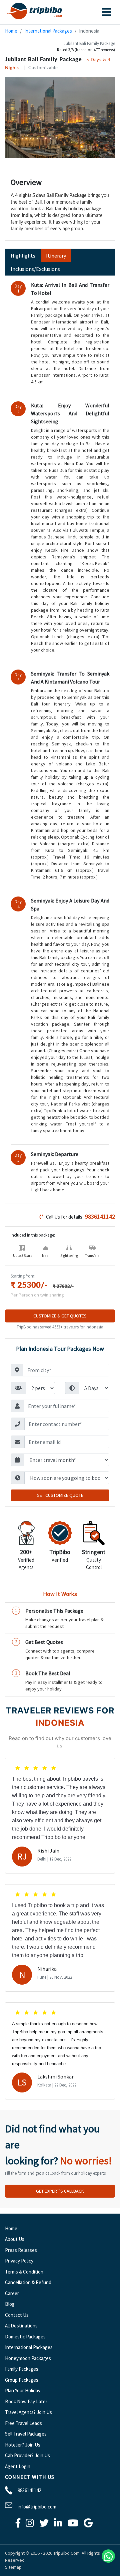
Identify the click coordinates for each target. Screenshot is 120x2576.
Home (11, 31)
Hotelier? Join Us (23, 2445)
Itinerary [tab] (56, 256)
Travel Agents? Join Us (28, 2412)
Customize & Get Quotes (60, 1316)
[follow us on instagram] (30, 2525)
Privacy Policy (19, 2261)
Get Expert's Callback (60, 2191)
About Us (15, 2239)
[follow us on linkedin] (58, 2525)
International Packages (48, 31)
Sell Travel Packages (26, 2434)
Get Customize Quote (60, 1495)
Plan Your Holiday (23, 2390)
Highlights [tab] (23, 256)
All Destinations (21, 2326)
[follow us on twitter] (44, 2525)
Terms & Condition (24, 2272)
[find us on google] (88, 2525)
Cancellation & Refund (28, 2282)
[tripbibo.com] (36, 12)
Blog (10, 2304)
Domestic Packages (25, 2337)
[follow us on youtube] (73, 2525)
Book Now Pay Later (26, 2401)
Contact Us (17, 2315)
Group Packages (22, 2380)
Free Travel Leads (23, 2423)
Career (12, 2293)
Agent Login (18, 2466)
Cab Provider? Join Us (27, 2455)
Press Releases (21, 2250)
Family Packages (22, 2369)
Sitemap (13, 2567)
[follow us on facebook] (18, 2525)
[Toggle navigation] (106, 12)
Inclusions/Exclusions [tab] (35, 269)
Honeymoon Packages (28, 2358)
